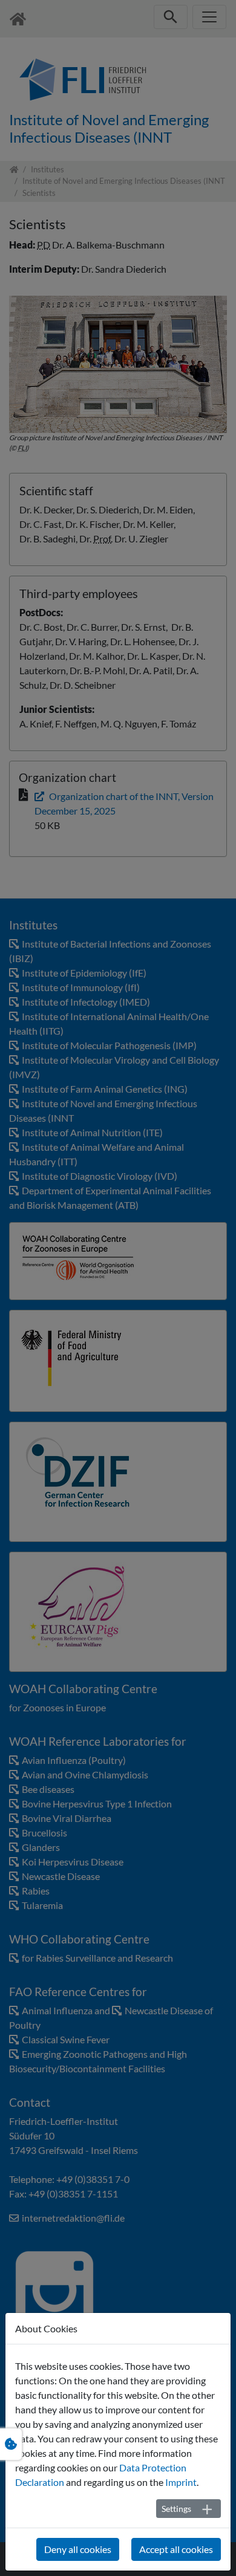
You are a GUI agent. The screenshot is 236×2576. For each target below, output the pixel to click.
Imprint (181, 2482)
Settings (176, 2509)
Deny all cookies (78, 2549)
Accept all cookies (176, 2549)
